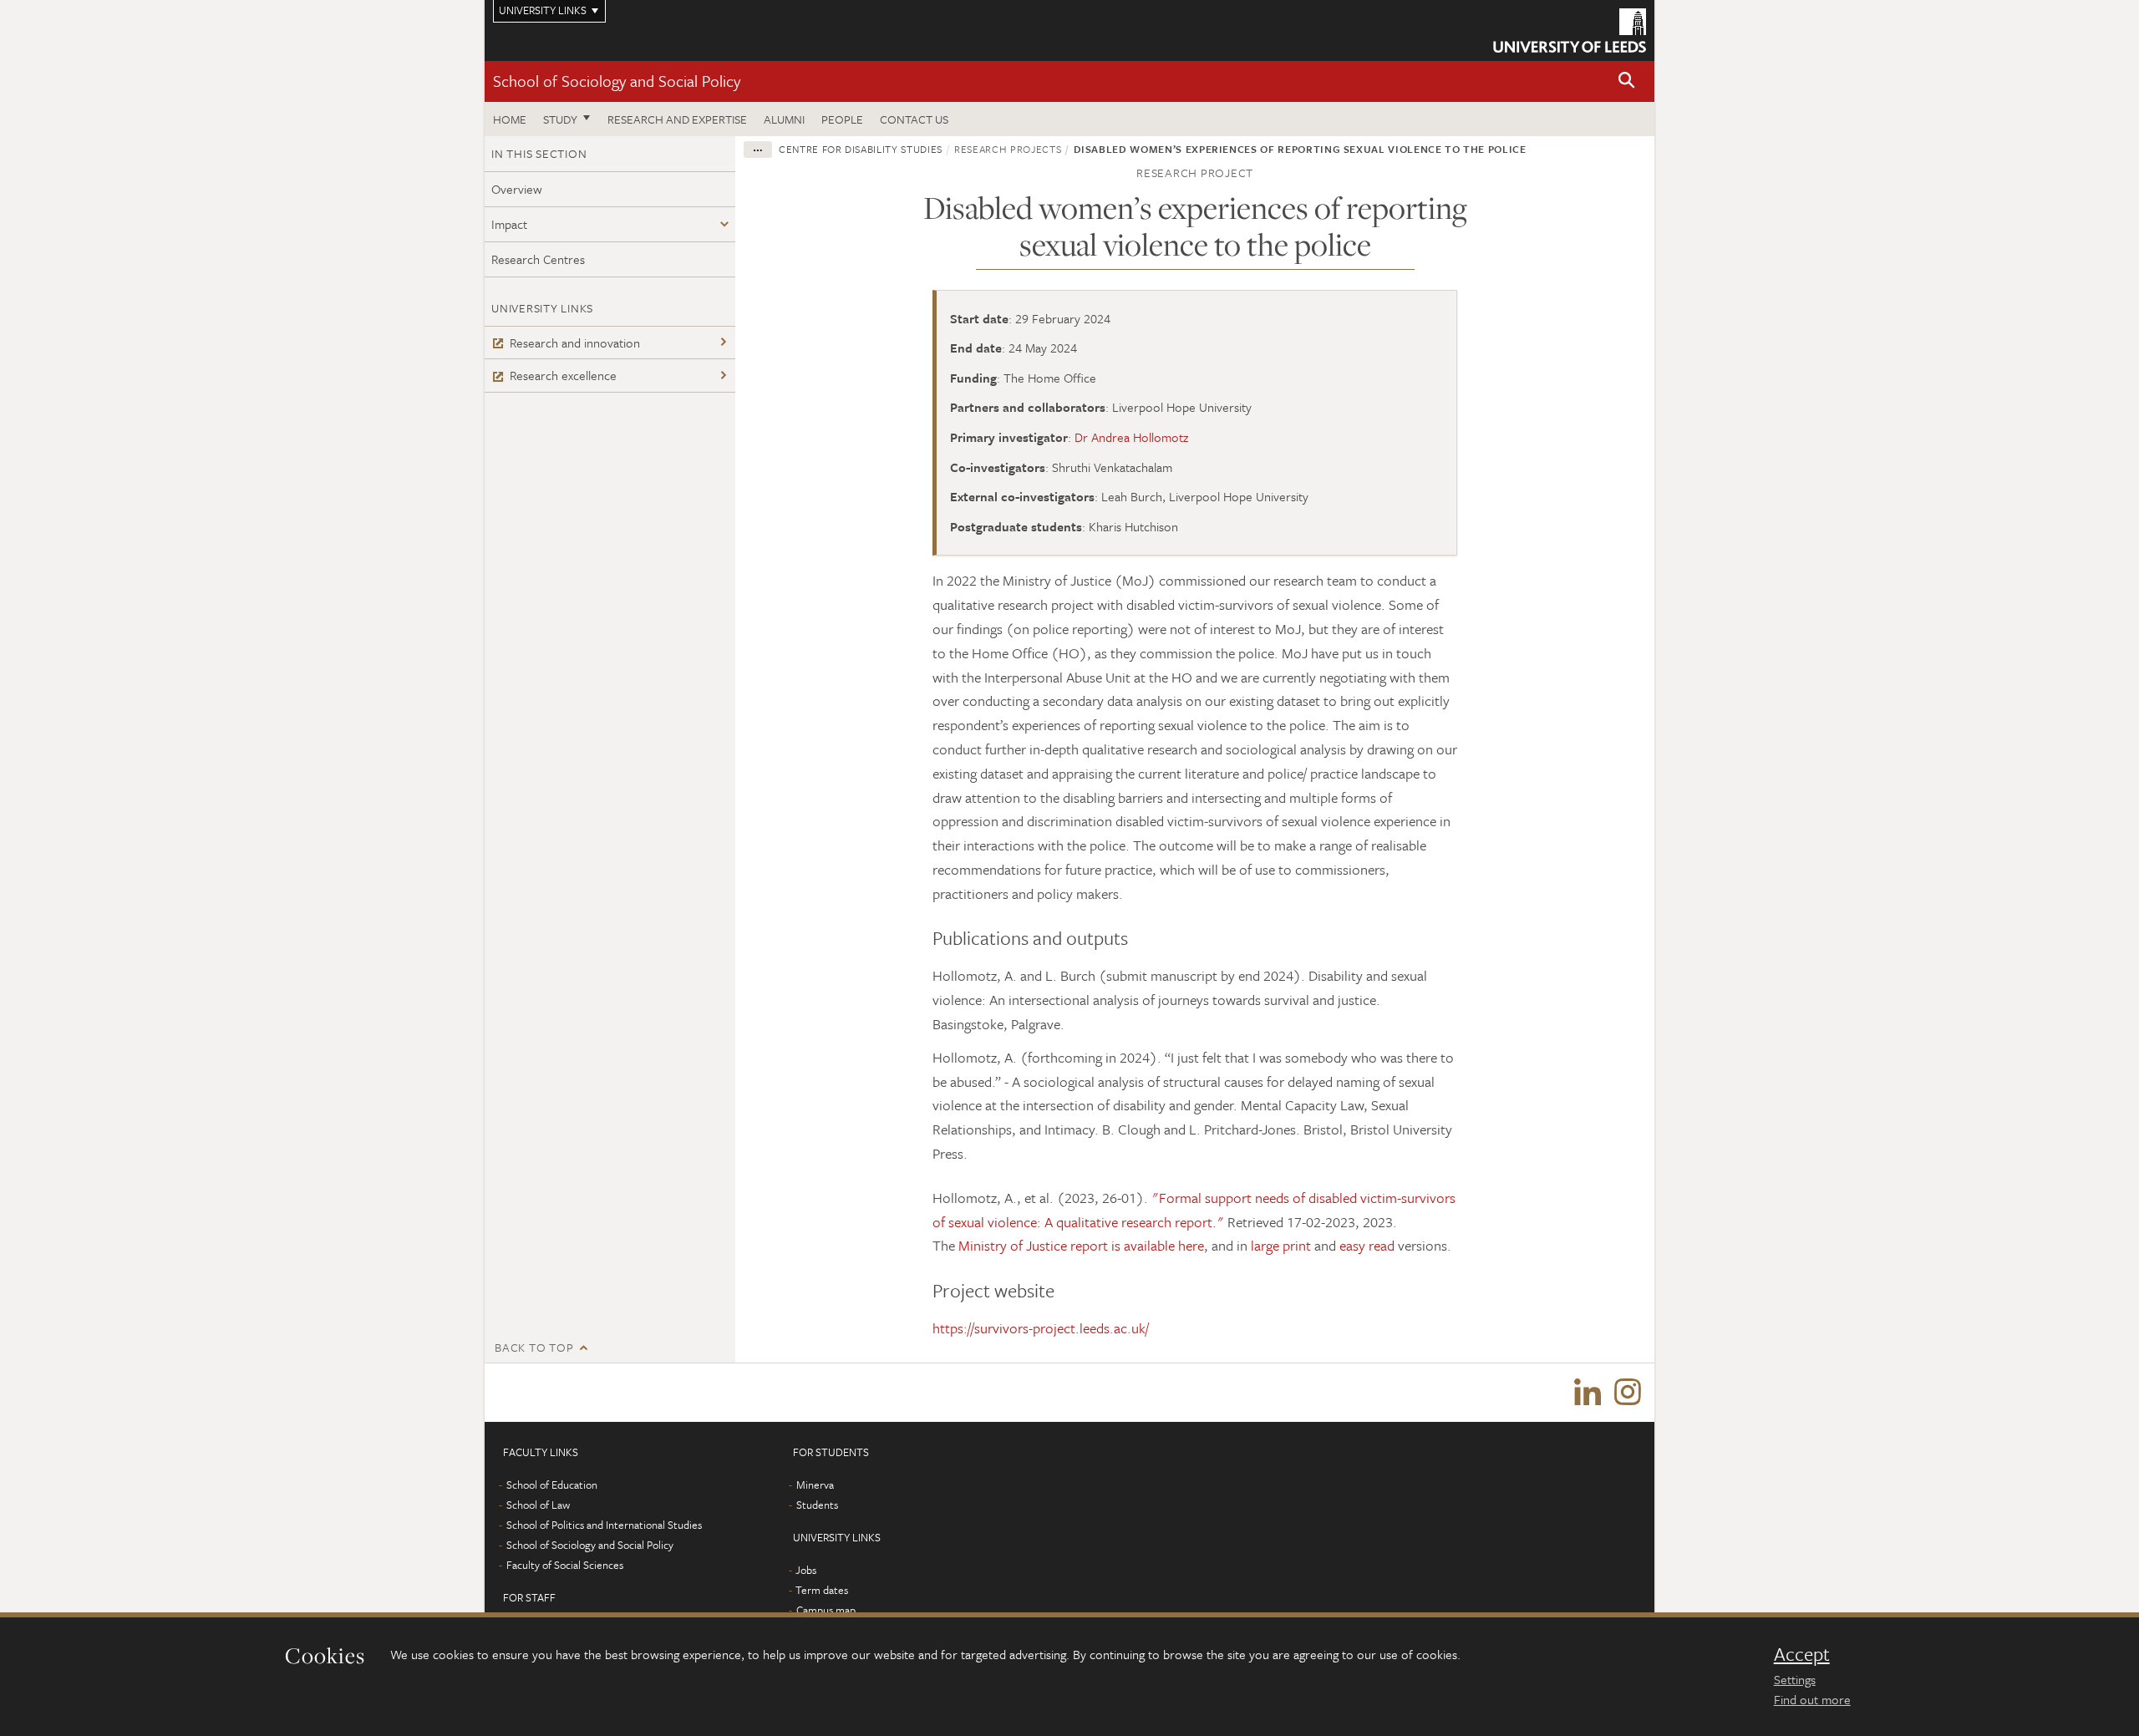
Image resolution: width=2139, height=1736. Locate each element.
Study (560, 119)
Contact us (914, 119)
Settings (1795, 1679)
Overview (517, 189)
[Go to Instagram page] (1628, 1393)
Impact (509, 224)
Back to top (534, 1347)
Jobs (806, 1570)
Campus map (826, 1610)
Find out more (1812, 1699)
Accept (1802, 1654)
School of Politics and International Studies (604, 1525)
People (842, 119)
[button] (1627, 81)
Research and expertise (677, 119)
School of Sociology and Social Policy (617, 81)
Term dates (822, 1590)
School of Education (552, 1485)
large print (1281, 1245)
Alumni (784, 119)
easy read (1367, 1245)
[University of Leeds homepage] (1570, 30)
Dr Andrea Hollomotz (1131, 437)
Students (817, 1505)
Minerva (815, 1485)
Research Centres (538, 259)
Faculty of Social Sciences (565, 1565)
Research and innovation (575, 343)
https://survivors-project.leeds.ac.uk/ (1041, 1328)
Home (510, 119)
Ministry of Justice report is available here (1081, 1245)
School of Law (538, 1505)
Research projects (1008, 149)
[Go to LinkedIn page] (1588, 1393)
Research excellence (563, 375)
